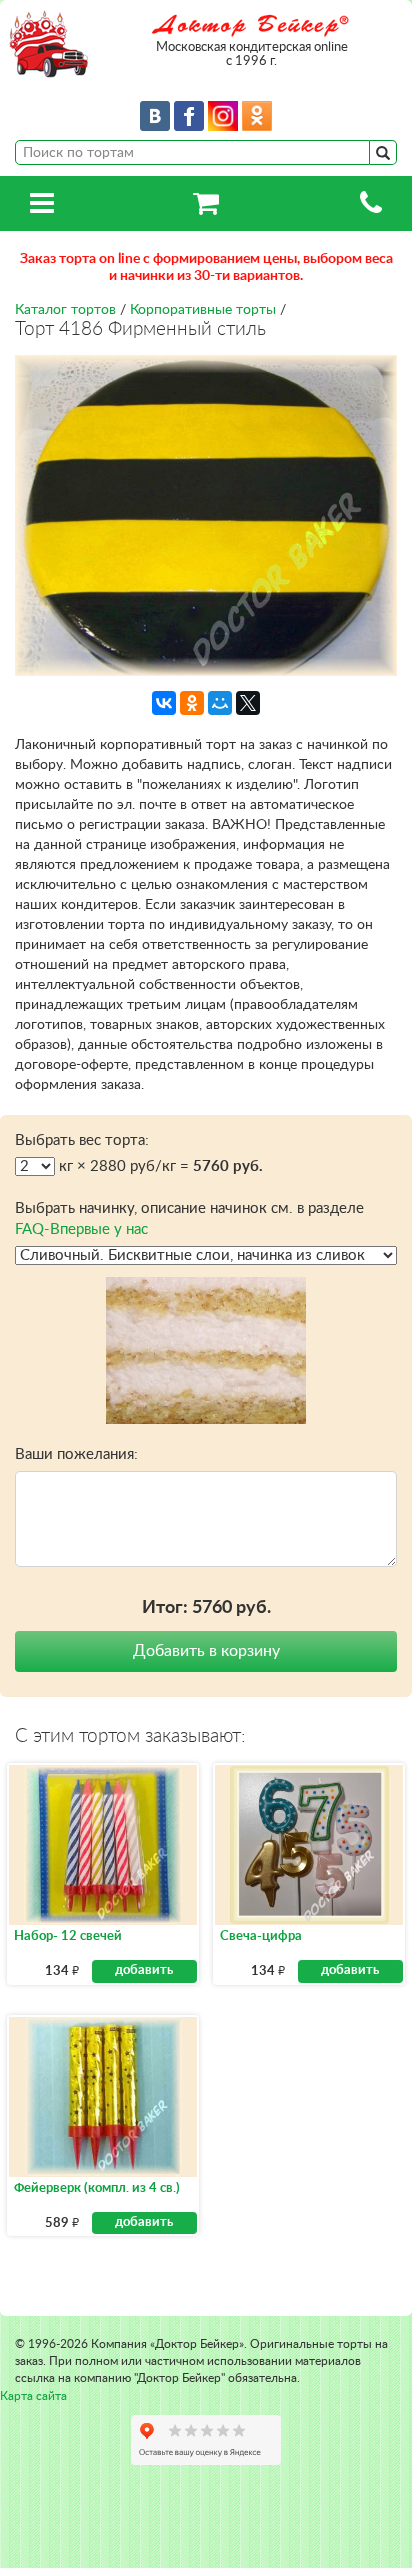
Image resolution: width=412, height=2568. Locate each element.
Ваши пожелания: (76, 1454)
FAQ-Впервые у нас (81, 1229)
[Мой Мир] (220, 703)
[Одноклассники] (192, 703)
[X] (248, 703)
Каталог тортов (65, 310)
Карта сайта (33, 2396)
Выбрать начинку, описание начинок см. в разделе (189, 1219)
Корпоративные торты (203, 310)
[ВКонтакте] (164, 703)
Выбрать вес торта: (82, 1140)
